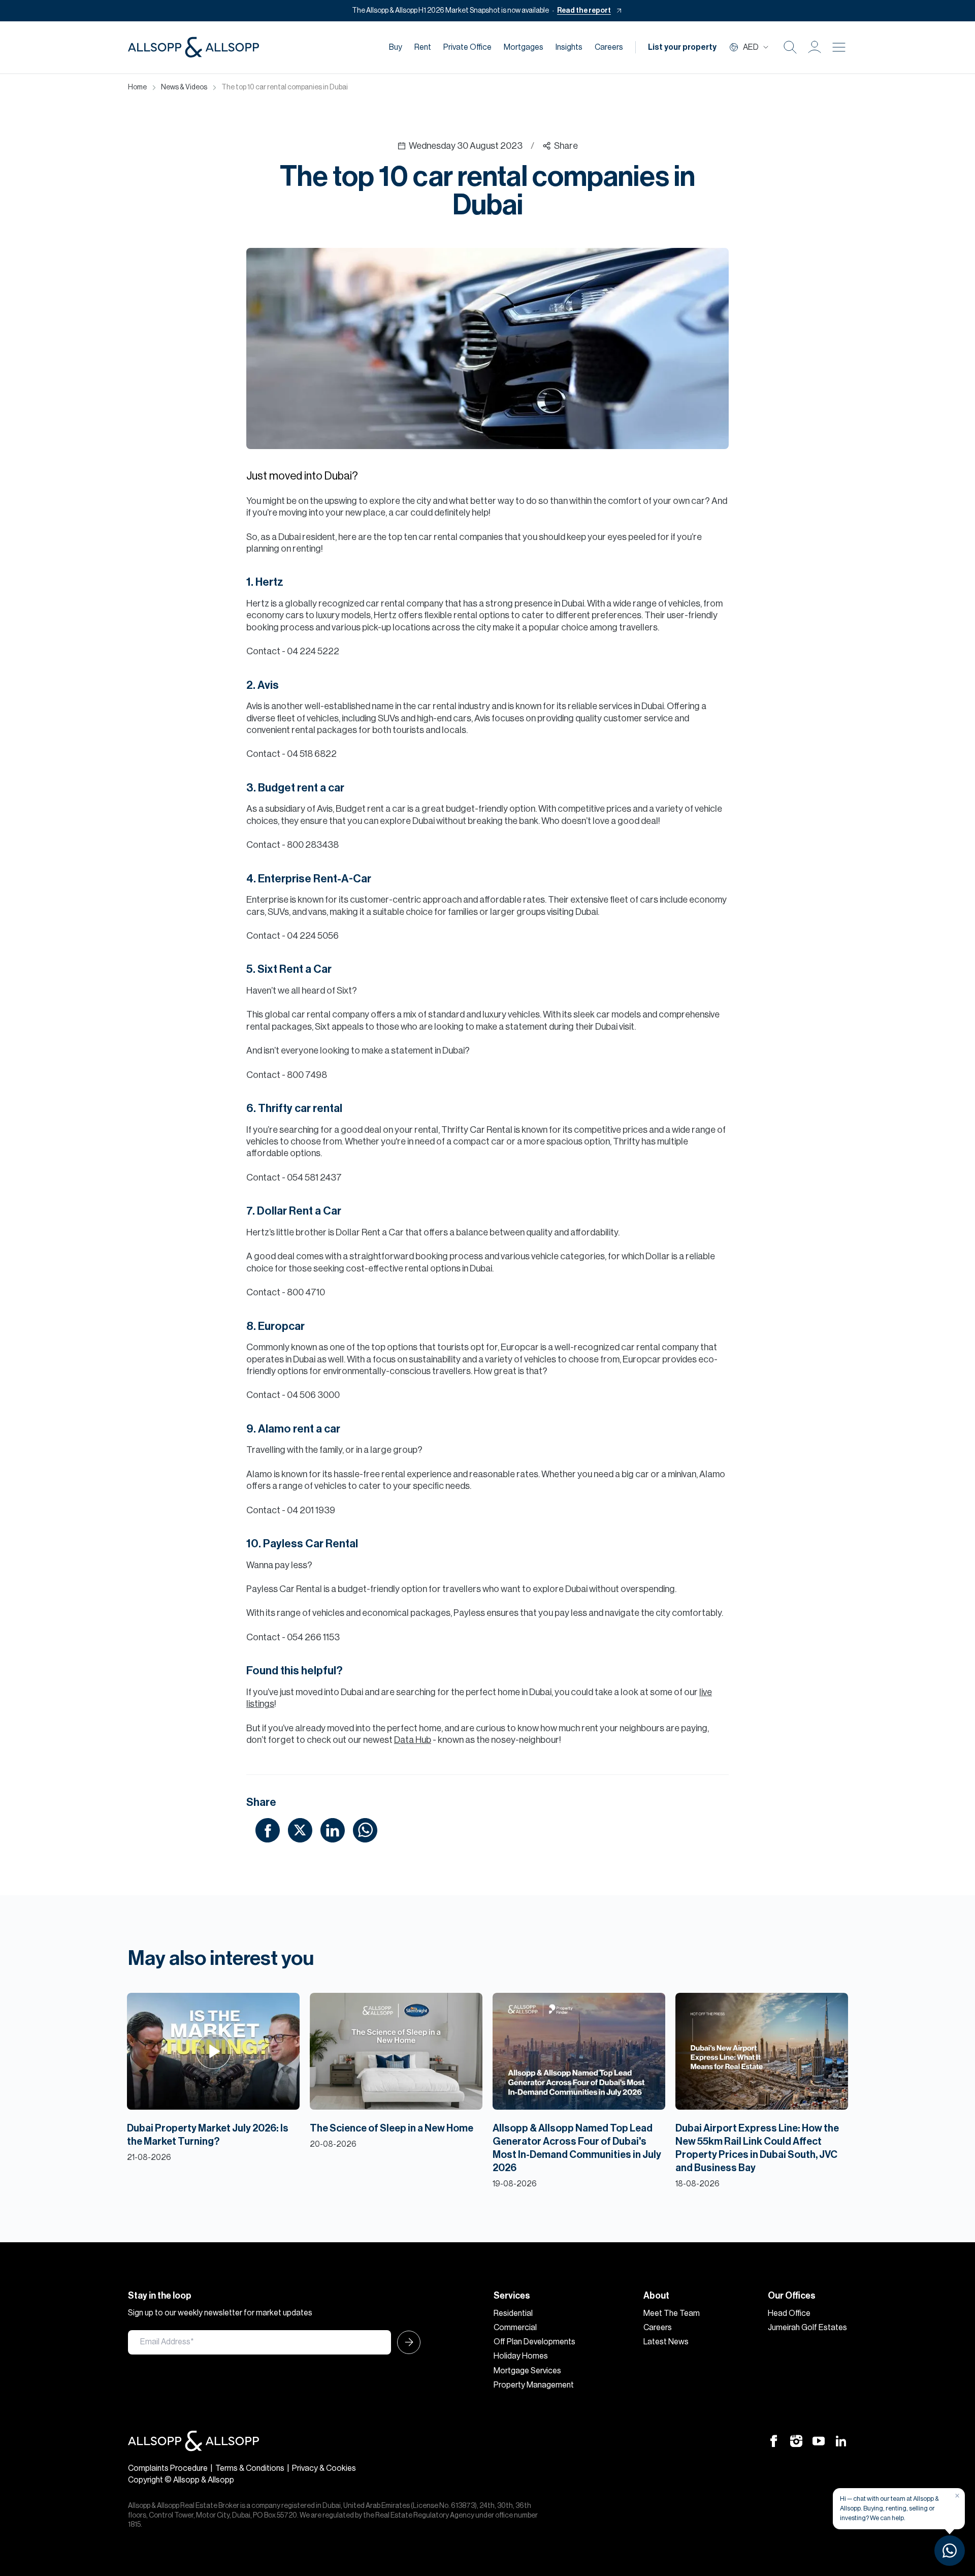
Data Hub (413, 1740)
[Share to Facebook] (268, 1830)
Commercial (515, 2328)
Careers (609, 47)
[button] (815, 47)
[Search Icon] (790, 47)
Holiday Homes (521, 2356)
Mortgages (524, 47)
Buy (396, 47)
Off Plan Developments (534, 2342)
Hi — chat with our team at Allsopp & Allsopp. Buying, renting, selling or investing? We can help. (889, 2508)
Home (137, 87)
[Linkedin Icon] (841, 2440)
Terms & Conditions (250, 2468)
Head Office (789, 2313)
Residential (513, 2313)
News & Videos (184, 87)
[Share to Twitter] (300, 1830)
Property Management (534, 2385)
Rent (423, 47)
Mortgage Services (527, 2371)
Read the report (584, 11)
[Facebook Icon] (774, 2440)
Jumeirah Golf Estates (807, 2328)
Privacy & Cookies (324, 2468)
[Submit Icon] (406, 2342)
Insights (569, 47)
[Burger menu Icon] (839, 47)
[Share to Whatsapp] (365, 1830)
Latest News (666, 2342)
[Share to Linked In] (333, 1830)
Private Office (467, 47)
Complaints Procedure (168, 2468)
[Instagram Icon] (796, 2440)
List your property (682, 47)
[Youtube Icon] (819, 2440)
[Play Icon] (214, 2051)
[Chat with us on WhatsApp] (950, 2551)
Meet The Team (672, 2313)
